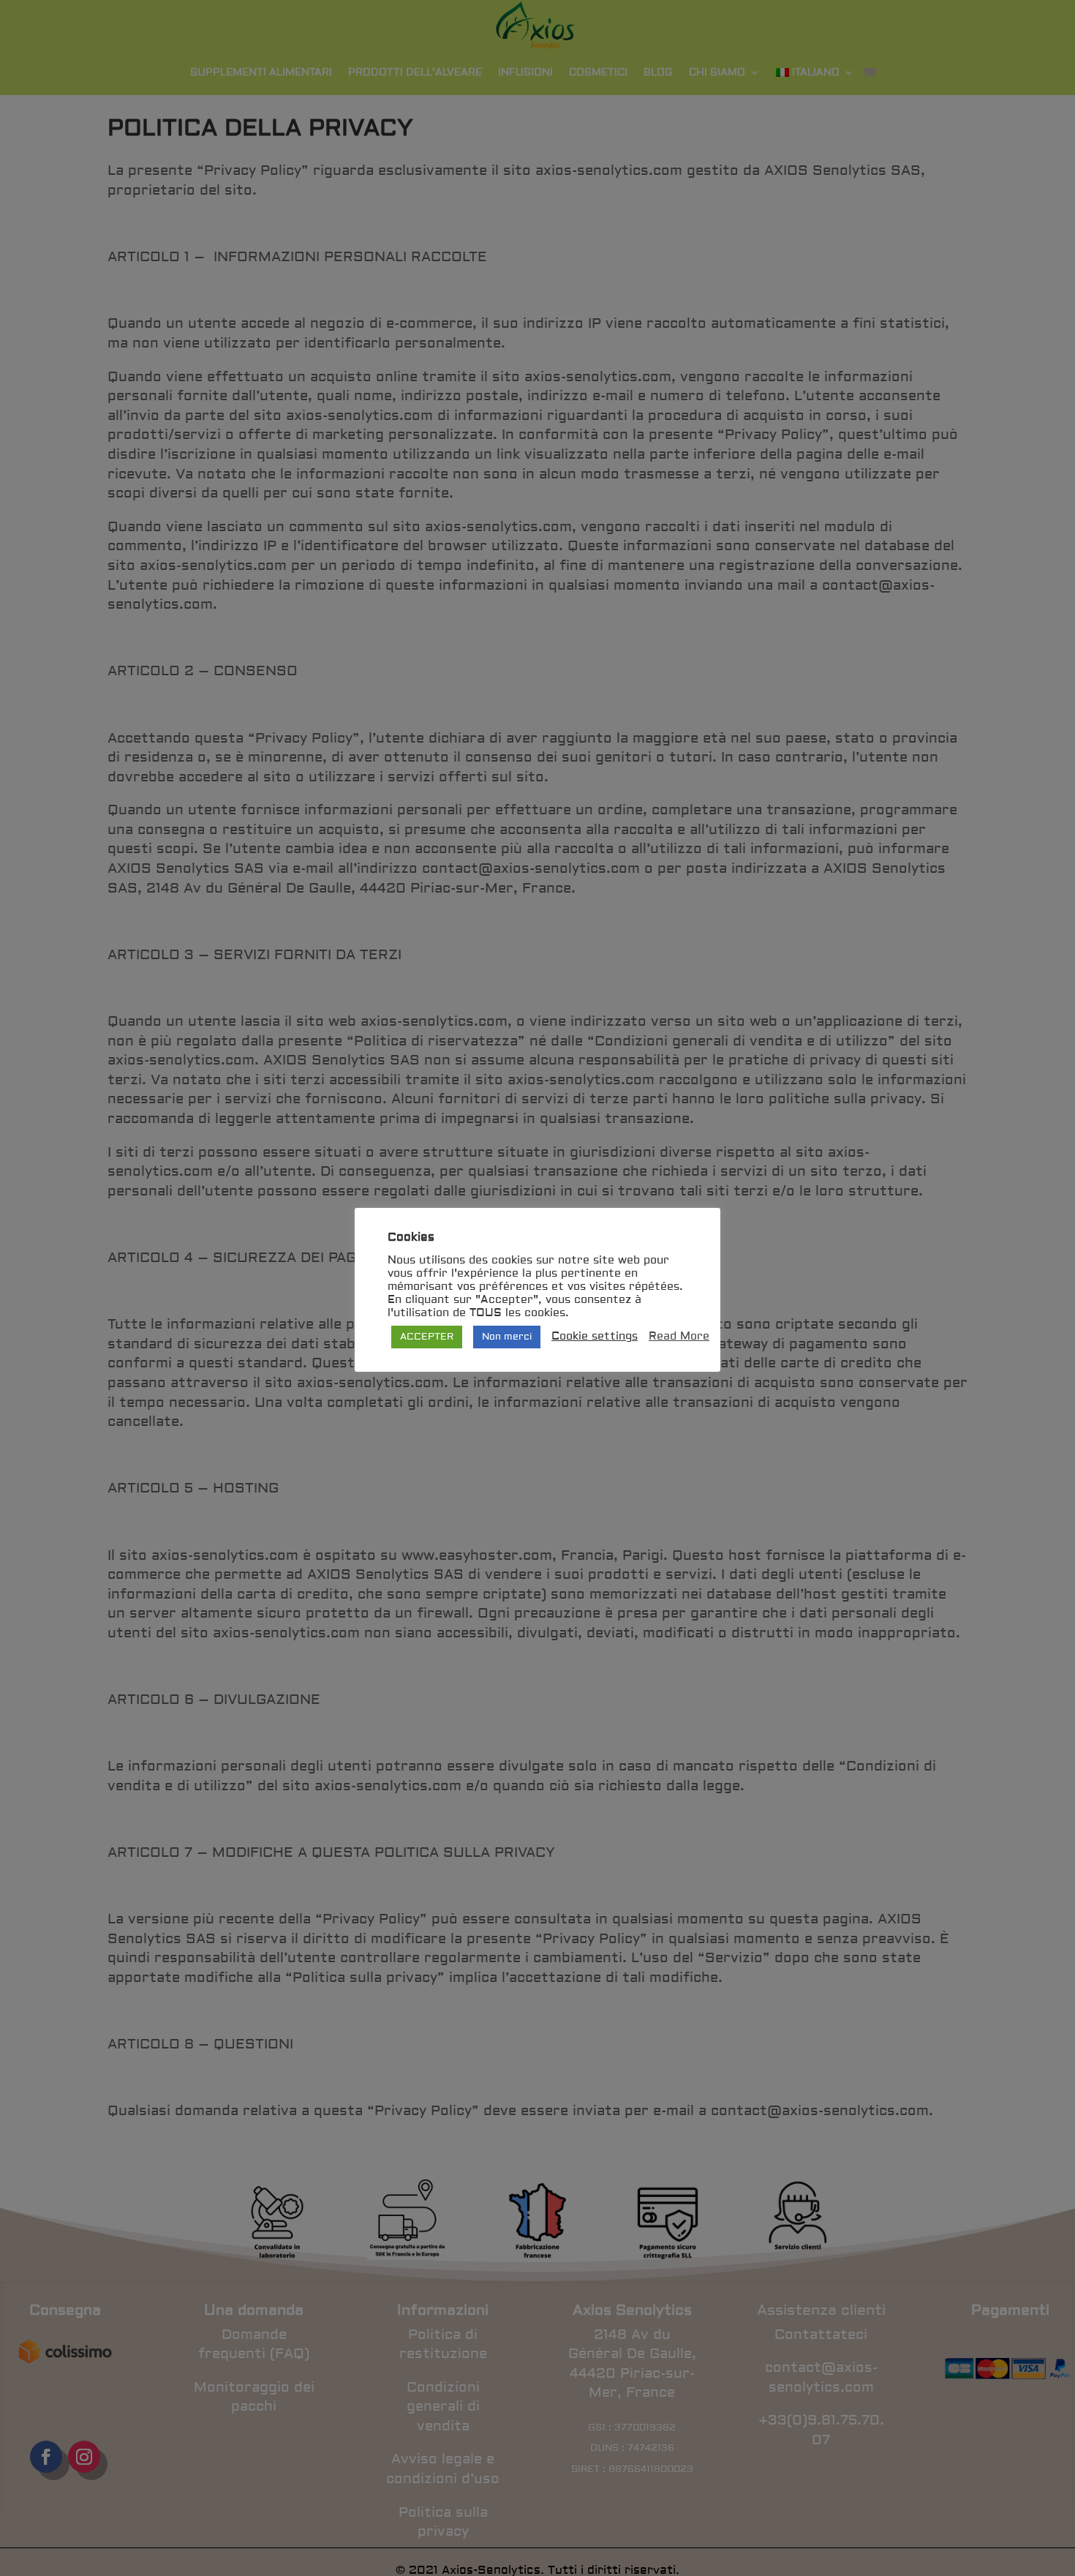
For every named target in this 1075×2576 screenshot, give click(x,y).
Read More (679, 1337)
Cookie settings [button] (595, 1337)
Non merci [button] (507, 1337)
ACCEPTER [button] (427, 1337)
